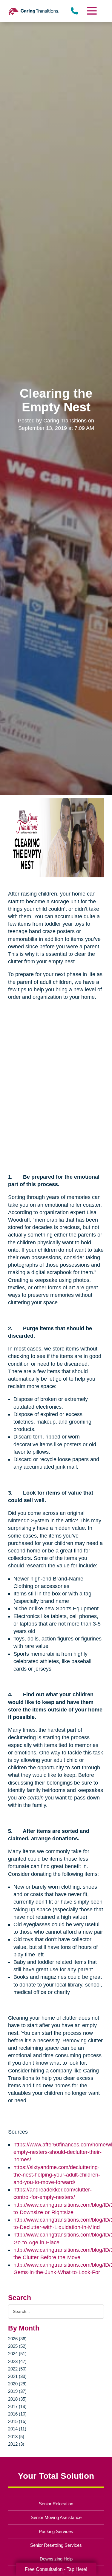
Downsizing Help (56, 2559)
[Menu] (91, 11)
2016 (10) (17, 2414)
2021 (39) (17, 2376)
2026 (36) (17, 2339)
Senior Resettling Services (56, 2545)
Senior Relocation (56, 2504)
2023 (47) (17, 2361)
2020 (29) (17, 2384)
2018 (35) (17, 2399)
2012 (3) (16, 2444)
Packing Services (56, 2531)
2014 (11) (17, 2429)
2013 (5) (16, 2437)
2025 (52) (17, 2346)
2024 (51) (17, 2354)
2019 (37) (17, 2391)
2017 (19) (17, 2406)
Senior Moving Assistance (56, 2517)
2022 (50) (17, 2369)
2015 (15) (17, 2421)
